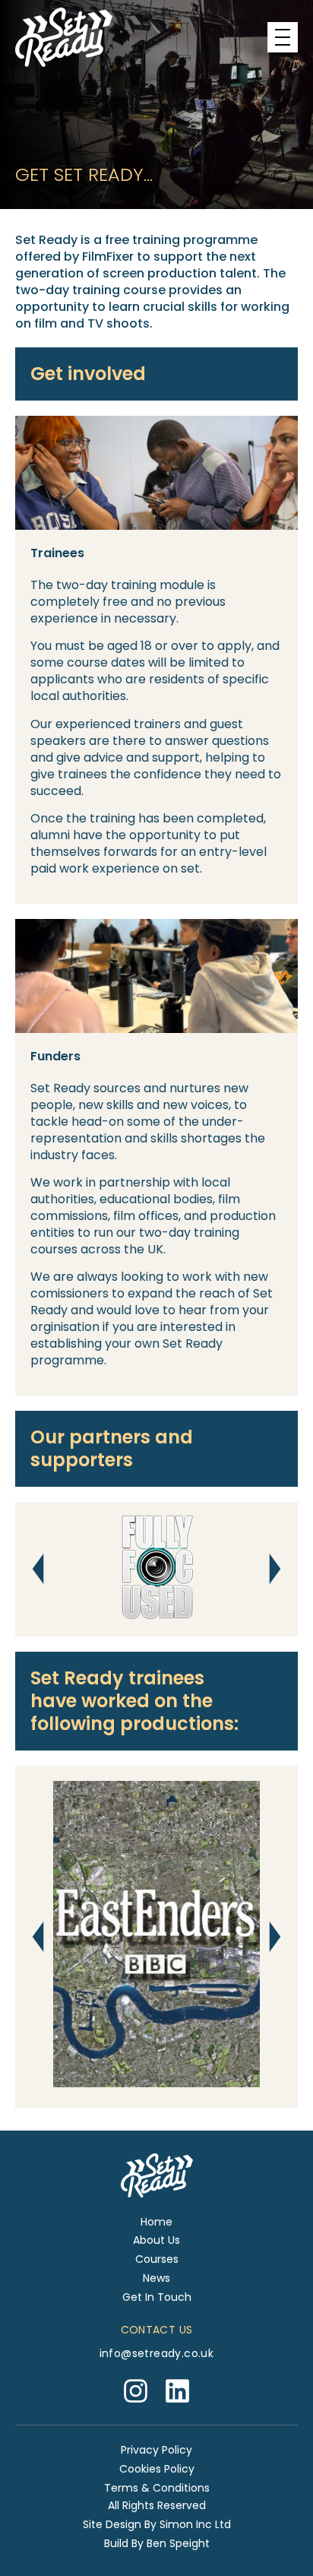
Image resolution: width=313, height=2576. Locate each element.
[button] (38, 1569)
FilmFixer (108, 257)
